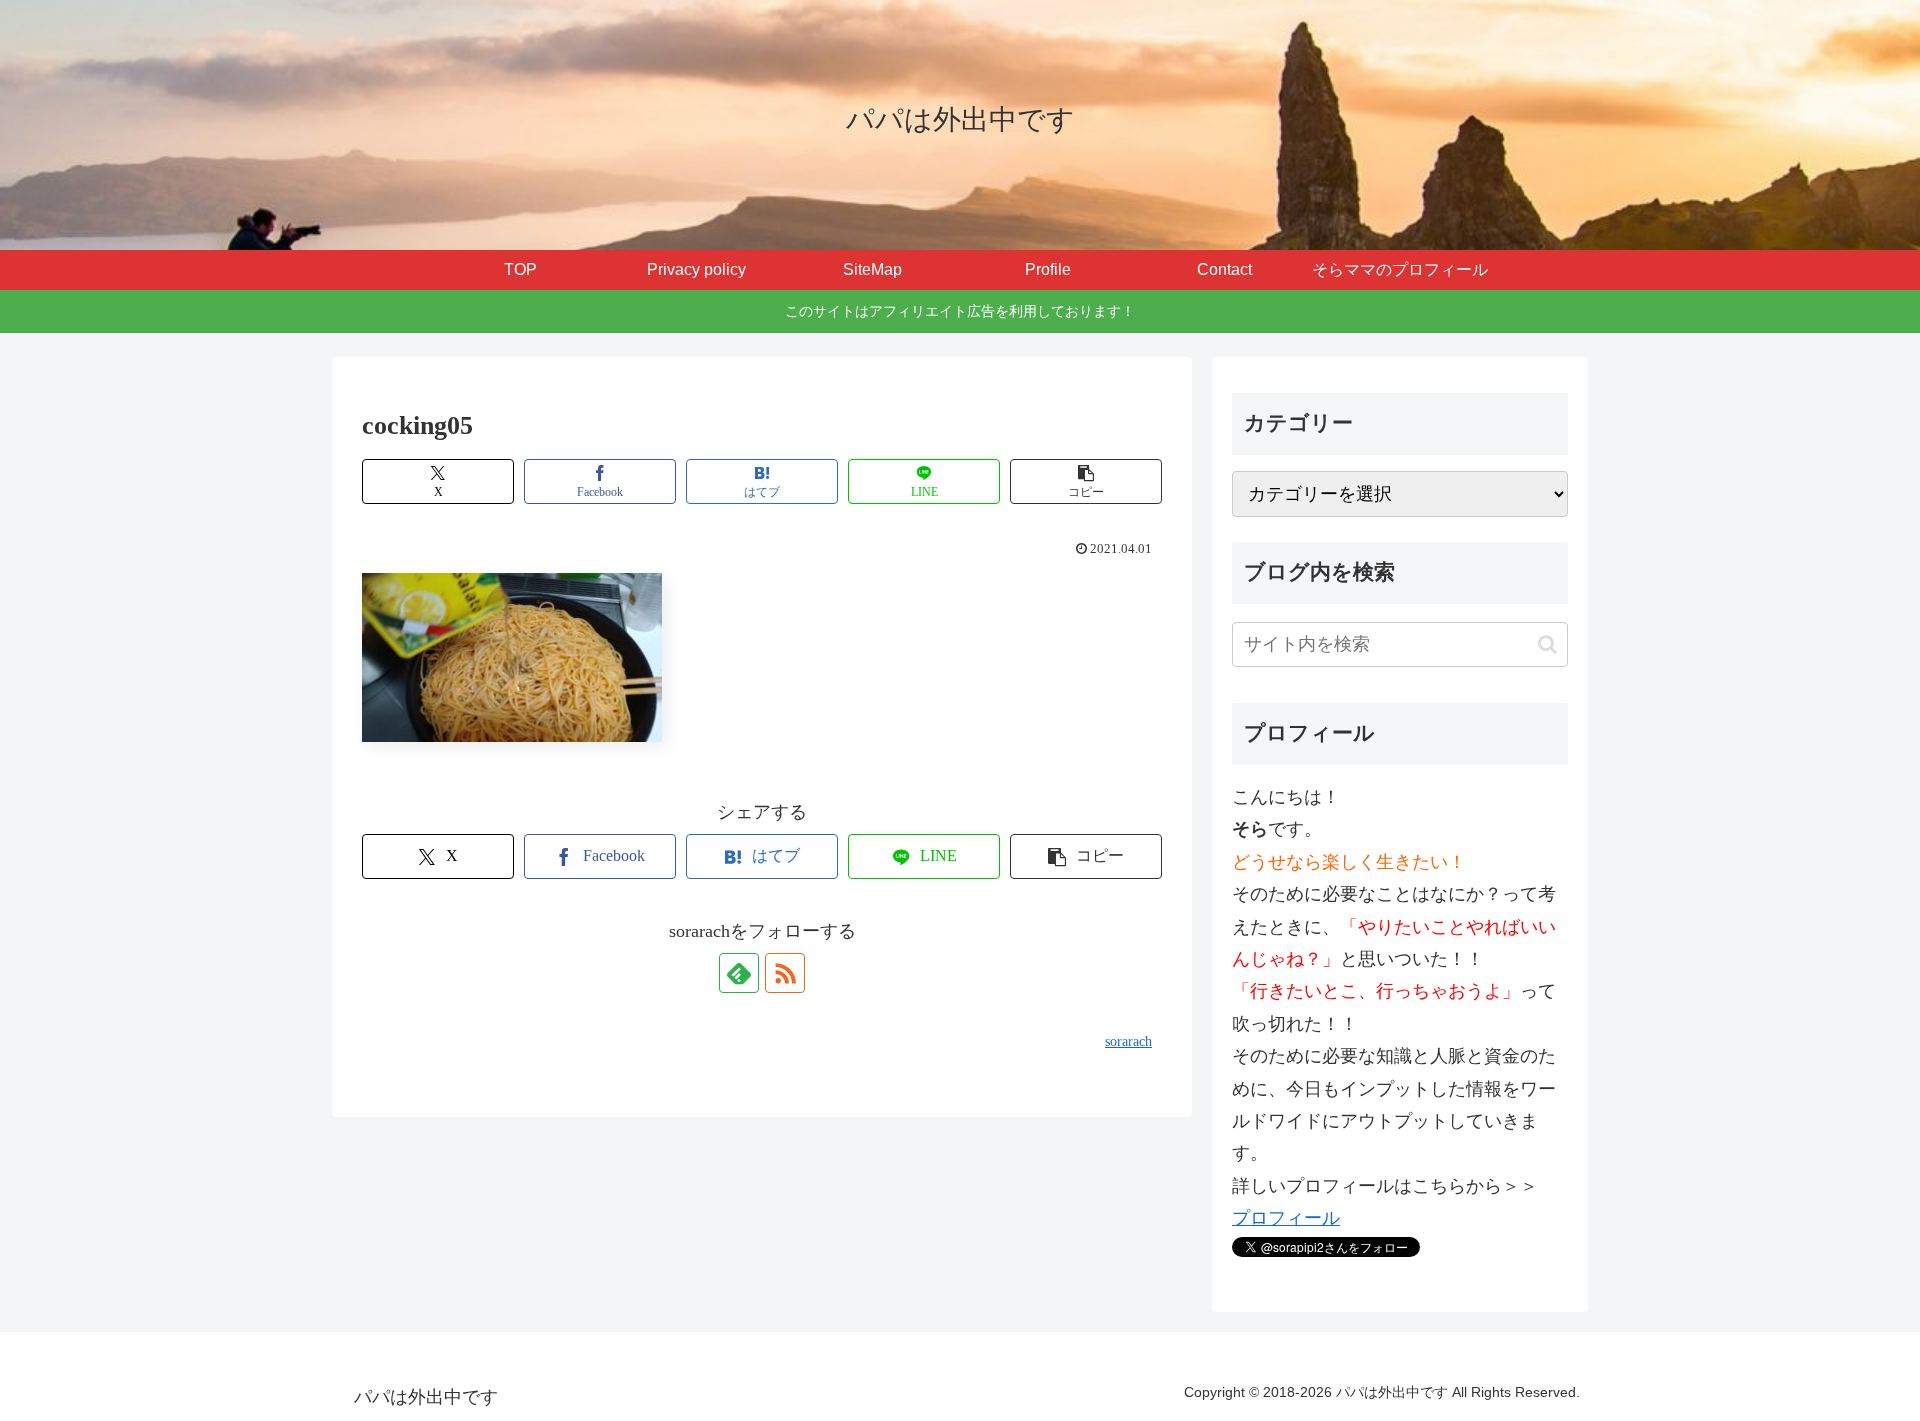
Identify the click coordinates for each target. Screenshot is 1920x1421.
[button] (1086, 481)
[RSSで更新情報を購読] (785, 973)
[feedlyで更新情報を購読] (739, 973)
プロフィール (1286, 1218)
